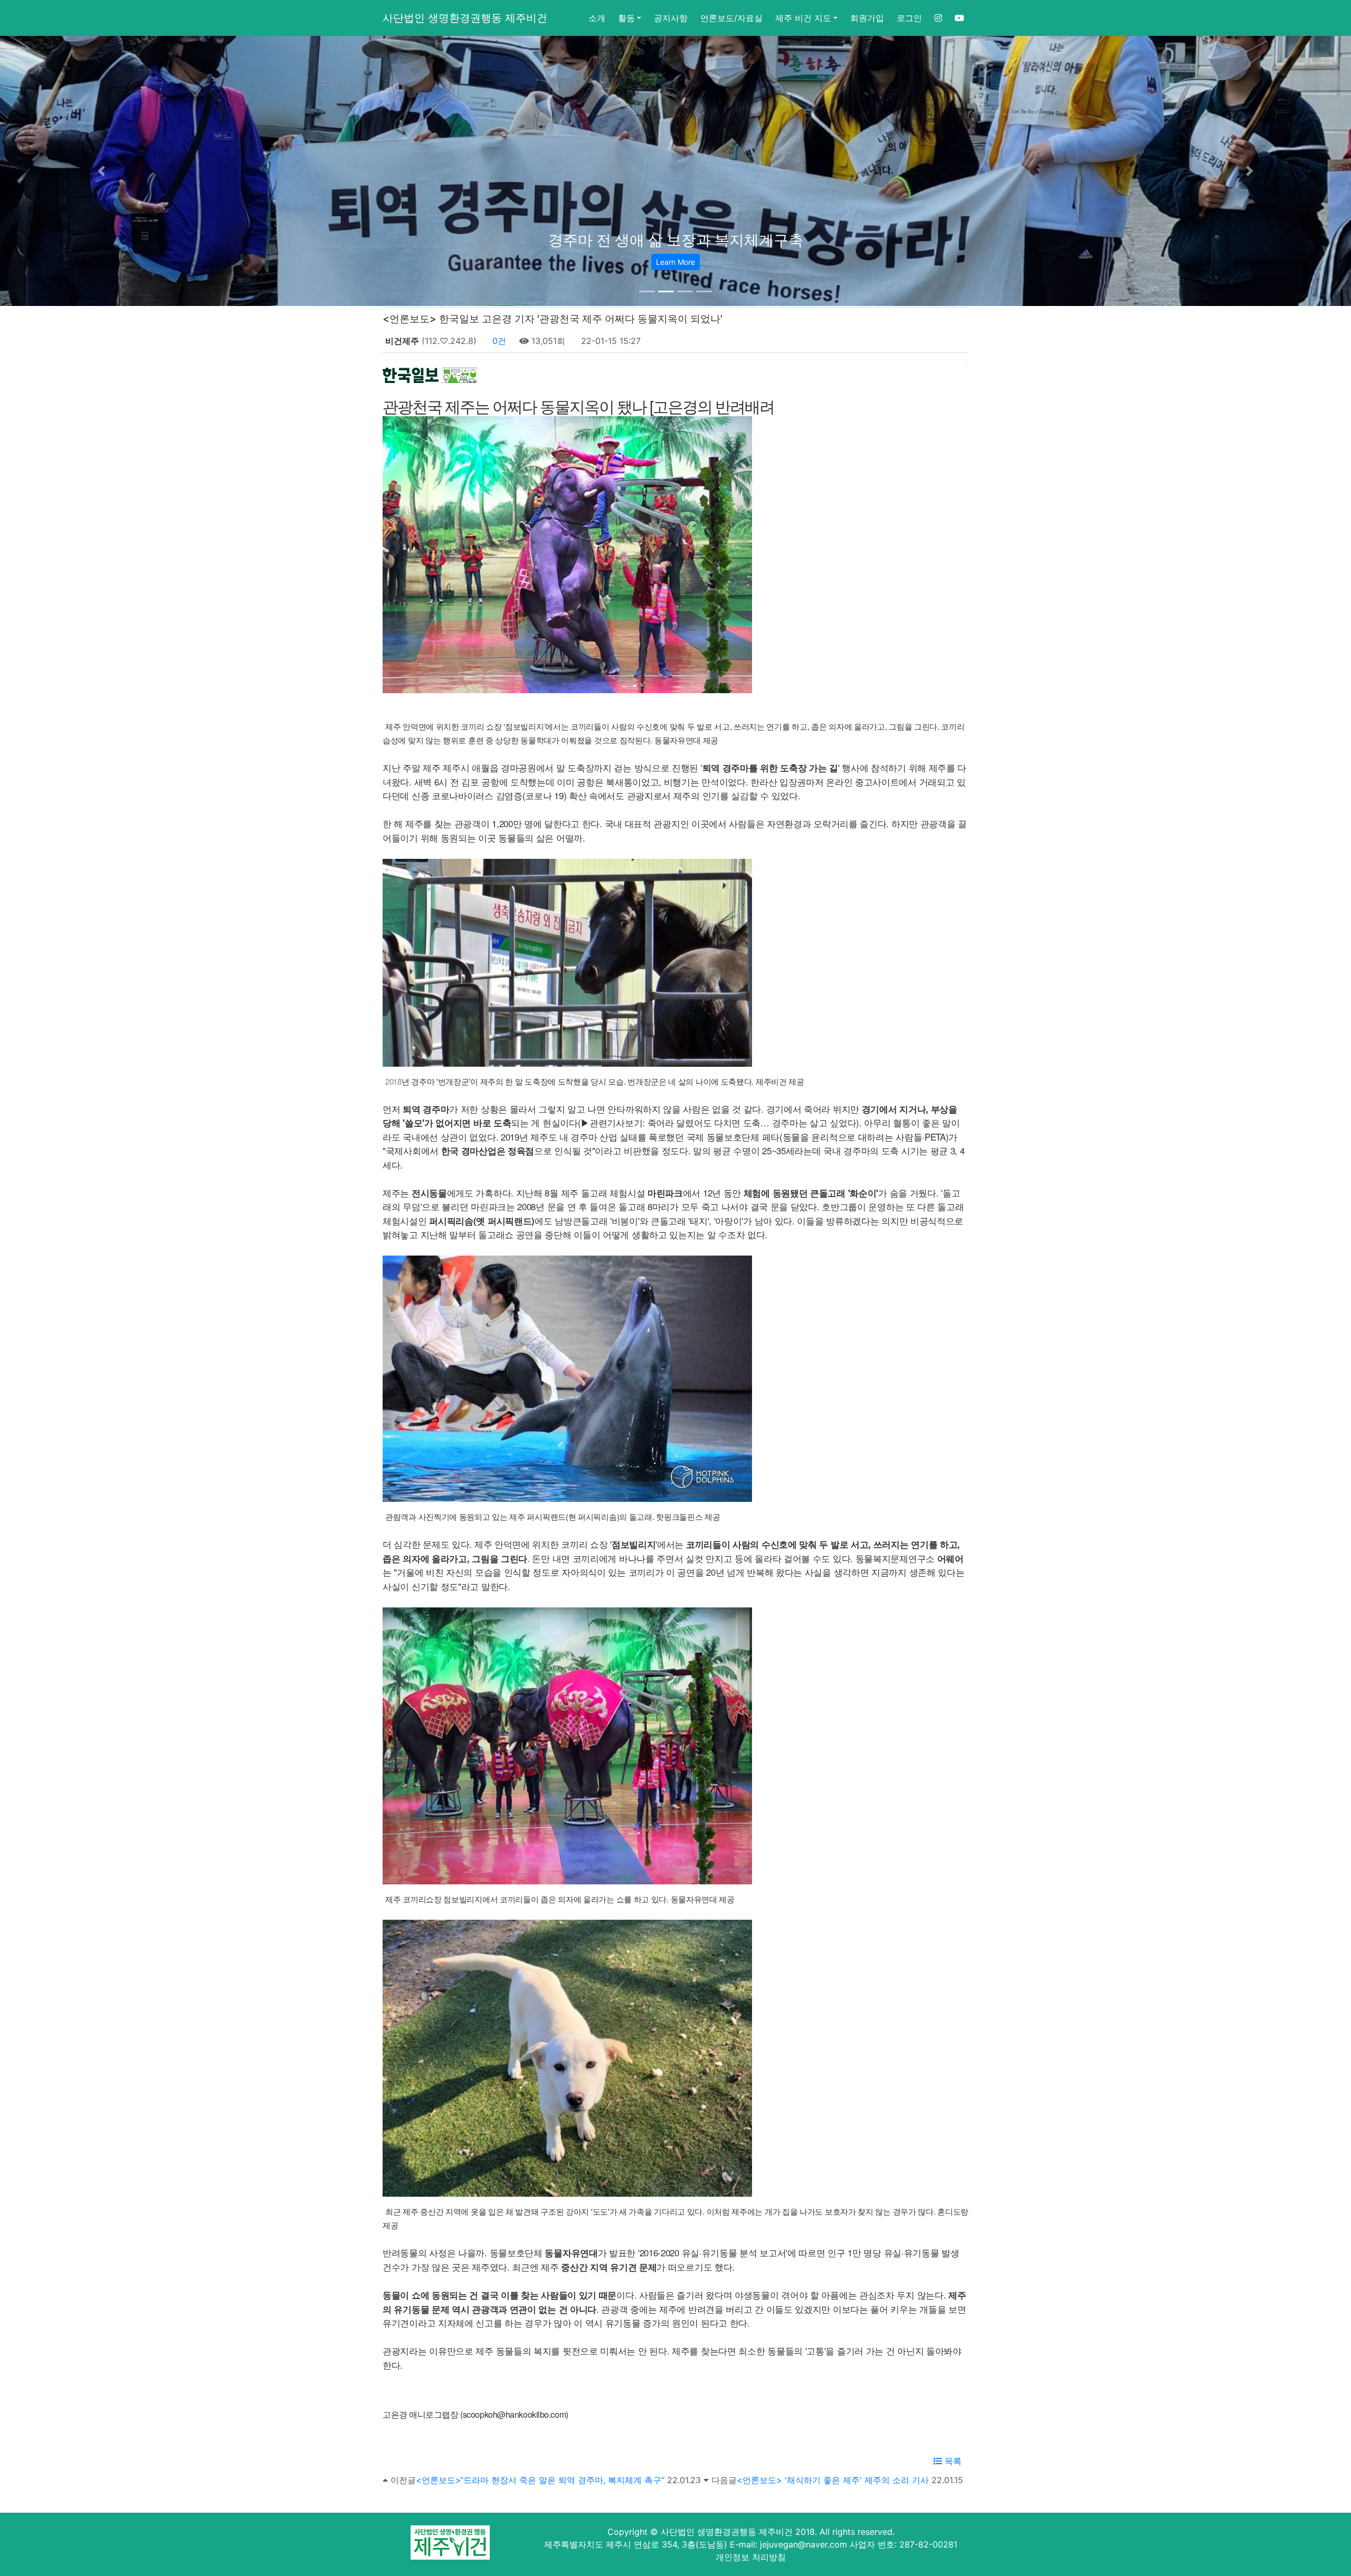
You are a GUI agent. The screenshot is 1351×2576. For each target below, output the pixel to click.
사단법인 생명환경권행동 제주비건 (465, 18)
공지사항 (671, 18)
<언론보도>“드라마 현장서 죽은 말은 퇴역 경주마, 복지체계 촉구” (540, 2480)
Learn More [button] (675, 262)
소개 (597, 18)
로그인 (909, 18)
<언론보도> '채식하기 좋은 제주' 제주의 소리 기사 (833, 2480)
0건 (498, 341)
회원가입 (867, 18)
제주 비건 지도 (803, 18)
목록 (952, 2461)
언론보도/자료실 (731, 18)
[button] (101, 171)
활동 (626, 18)
